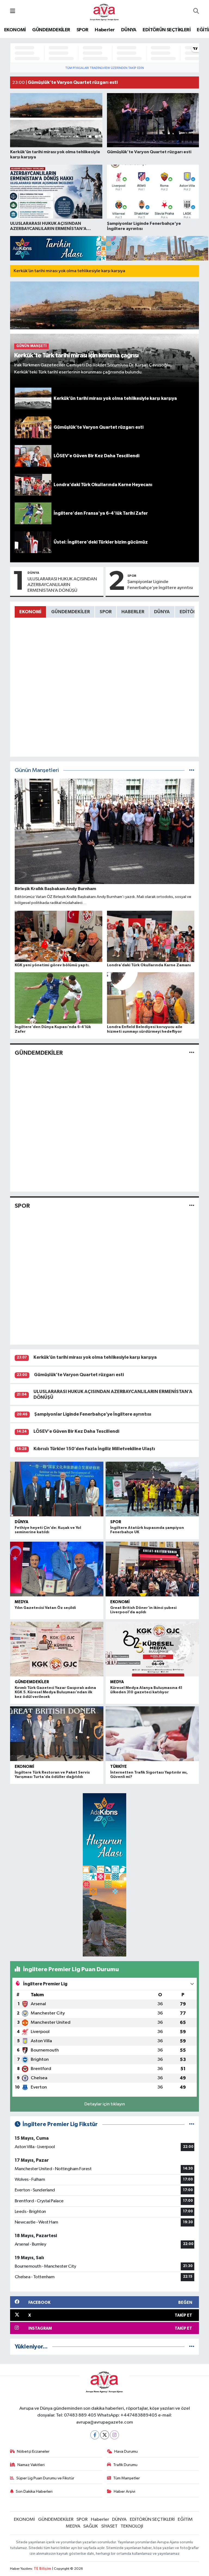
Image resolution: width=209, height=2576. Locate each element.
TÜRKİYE (119, 1767)
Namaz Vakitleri (31, 2465)
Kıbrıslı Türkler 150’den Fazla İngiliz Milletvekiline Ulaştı (94, 1449)
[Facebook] (95, 2435)
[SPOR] (192, 1206)
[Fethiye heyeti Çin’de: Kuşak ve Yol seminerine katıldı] (57, 1489)
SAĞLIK (91, 2526)
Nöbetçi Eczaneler (33, 2451)
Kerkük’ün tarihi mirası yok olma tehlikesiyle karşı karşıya (69, 271)
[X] (105, 2435)
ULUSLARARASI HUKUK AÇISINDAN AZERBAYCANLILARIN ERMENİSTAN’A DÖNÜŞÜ (62, 585)
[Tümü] (192, 2347)
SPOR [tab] (106, 612)
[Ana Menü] (13, 12)
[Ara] (196, 12)
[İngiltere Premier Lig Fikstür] (192, 2124)
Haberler (105, 30)
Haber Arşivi (125, 2491)
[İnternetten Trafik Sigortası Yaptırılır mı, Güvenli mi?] (152, 1734)
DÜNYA (129, 30)
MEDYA (21, 1602)
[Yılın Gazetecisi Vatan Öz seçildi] (57, 1569)
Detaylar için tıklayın (105, 2104)
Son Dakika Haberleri (34, 2491)
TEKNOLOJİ (132, 2526)
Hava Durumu (126, 2451)
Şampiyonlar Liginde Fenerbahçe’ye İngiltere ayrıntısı (160, 585)
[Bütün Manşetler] (192, 770)
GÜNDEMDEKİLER (51, 30)
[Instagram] (114, 2435)
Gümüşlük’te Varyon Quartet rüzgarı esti (79, 1375)
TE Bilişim (42, 2569)
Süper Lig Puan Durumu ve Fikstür (45, 2478)
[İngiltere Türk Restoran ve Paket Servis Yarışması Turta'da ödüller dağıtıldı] (57, 1734)
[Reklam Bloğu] (109, 248)
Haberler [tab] (133, 612)
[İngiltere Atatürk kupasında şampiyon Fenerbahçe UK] (152, 1489)
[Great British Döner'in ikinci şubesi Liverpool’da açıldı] (152, 1569)
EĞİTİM (185, 2520)
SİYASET (109, 2526)
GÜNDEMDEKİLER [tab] (70, 612)
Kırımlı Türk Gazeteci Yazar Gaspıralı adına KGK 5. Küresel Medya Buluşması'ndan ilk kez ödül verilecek (55, 1692)
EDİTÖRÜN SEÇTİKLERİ (167, 30)
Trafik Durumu (125, 2465)
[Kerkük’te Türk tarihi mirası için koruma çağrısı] (105, 334)
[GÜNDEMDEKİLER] (192, 1053)
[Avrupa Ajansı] (104, 11)
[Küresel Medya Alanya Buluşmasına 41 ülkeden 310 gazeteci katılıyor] (152, 1649)
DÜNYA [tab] (162, 612)
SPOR (82, 30)
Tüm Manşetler (127, 2478)
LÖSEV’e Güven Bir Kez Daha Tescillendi (76, 1431)
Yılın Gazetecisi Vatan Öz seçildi (45, 1608)
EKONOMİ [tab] (30, 612)
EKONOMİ (15, 30)
